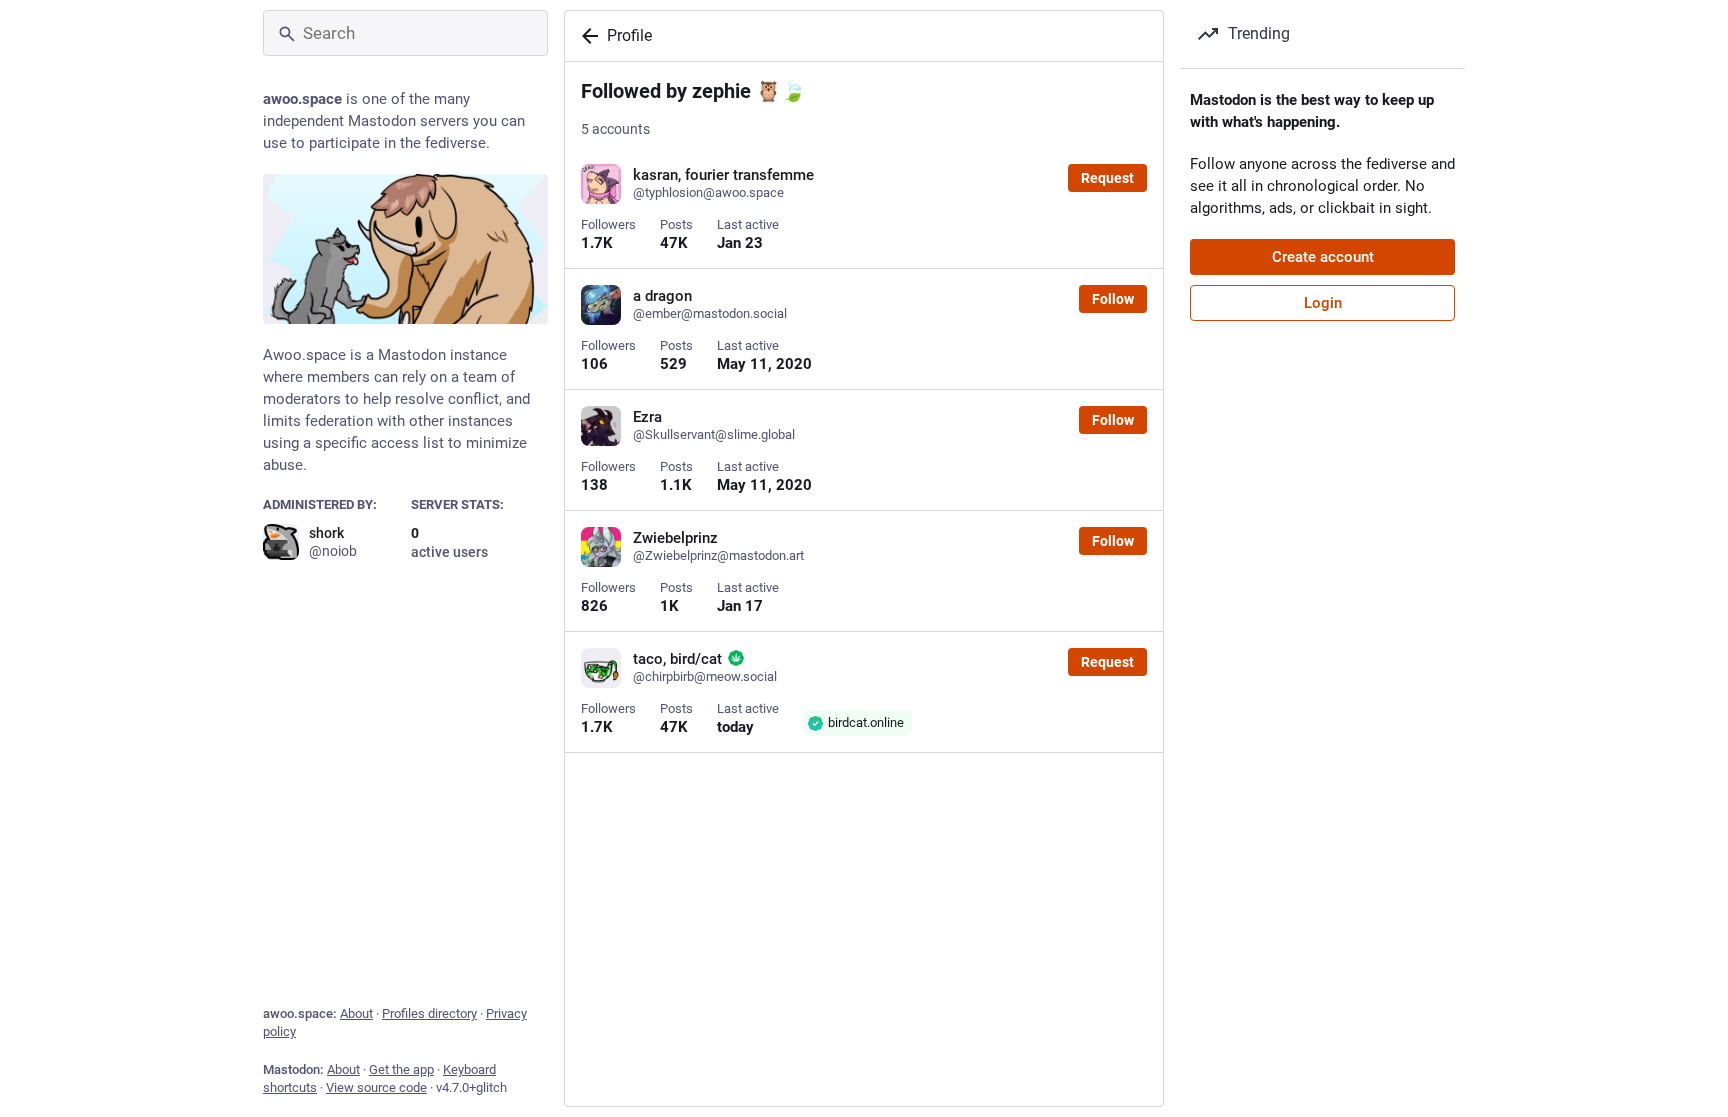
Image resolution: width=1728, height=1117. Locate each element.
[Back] (586, 36)
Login (1323, 303)
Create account (1323, 257)
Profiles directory (429, 1013)
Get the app (401, 1069)
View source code (376, 1087)
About (356, 1013)
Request (1107, 178)
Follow (1113, 299)
